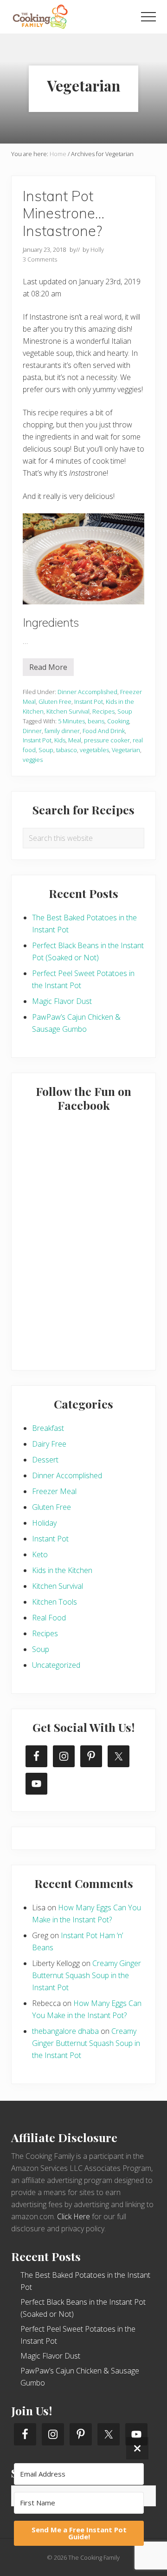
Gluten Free (55, 701)
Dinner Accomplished (87, 692)
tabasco (67, 750)
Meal (75, 740)
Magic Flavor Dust (62, 1001)
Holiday (44, 1523)
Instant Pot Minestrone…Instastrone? (64, 213)
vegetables (94, 750)
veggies (33, 760)
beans (96, 721)
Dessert (45, 1460)
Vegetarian (126, 750)
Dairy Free (49, 1444)
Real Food (49, 1618)
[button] (148, 17)
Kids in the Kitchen (62, 1570)
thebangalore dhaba (65, 2031)
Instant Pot (89, 701)
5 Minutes (71, 721)
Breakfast (48, 1428)
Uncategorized (56, 1665)
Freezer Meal (54, 1491)
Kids (60, 740)
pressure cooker (107, 740)
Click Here (74, 2216)
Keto (40, 1554)
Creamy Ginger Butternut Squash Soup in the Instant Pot (87, 1975)
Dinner (32, 731)
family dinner (62, 731)
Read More (48, 669)
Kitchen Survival (68, 711)
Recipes (103, 711)
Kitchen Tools (55, 1602)
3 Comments (40, 259)
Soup (125, 711)
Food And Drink (104, 731)
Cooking (118, 721)
